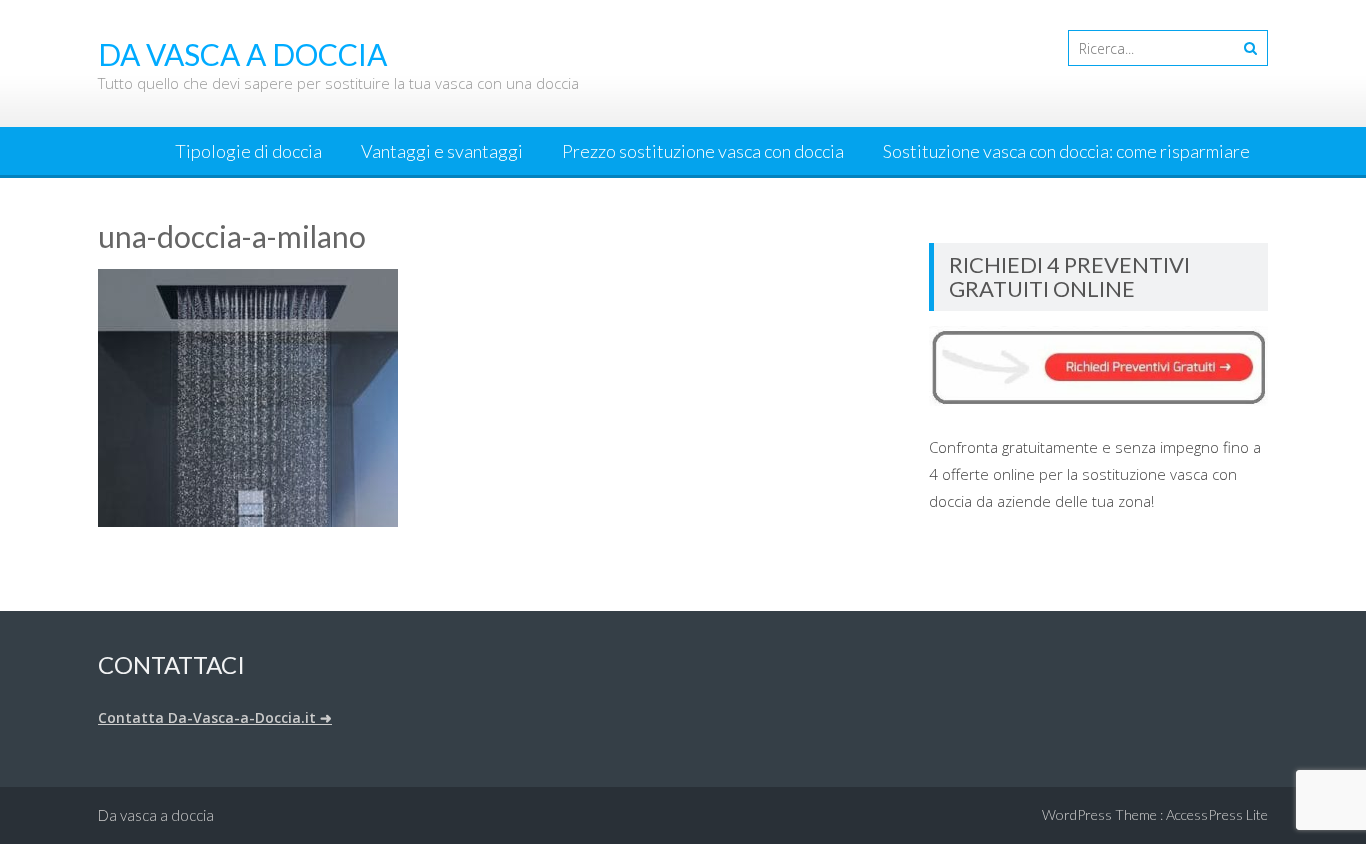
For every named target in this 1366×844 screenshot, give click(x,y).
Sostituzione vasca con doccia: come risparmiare (1066, 151)
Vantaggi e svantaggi (442, 151)
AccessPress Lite (1217, 814)
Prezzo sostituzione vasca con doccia (703, 151)
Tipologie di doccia (248, 151)
